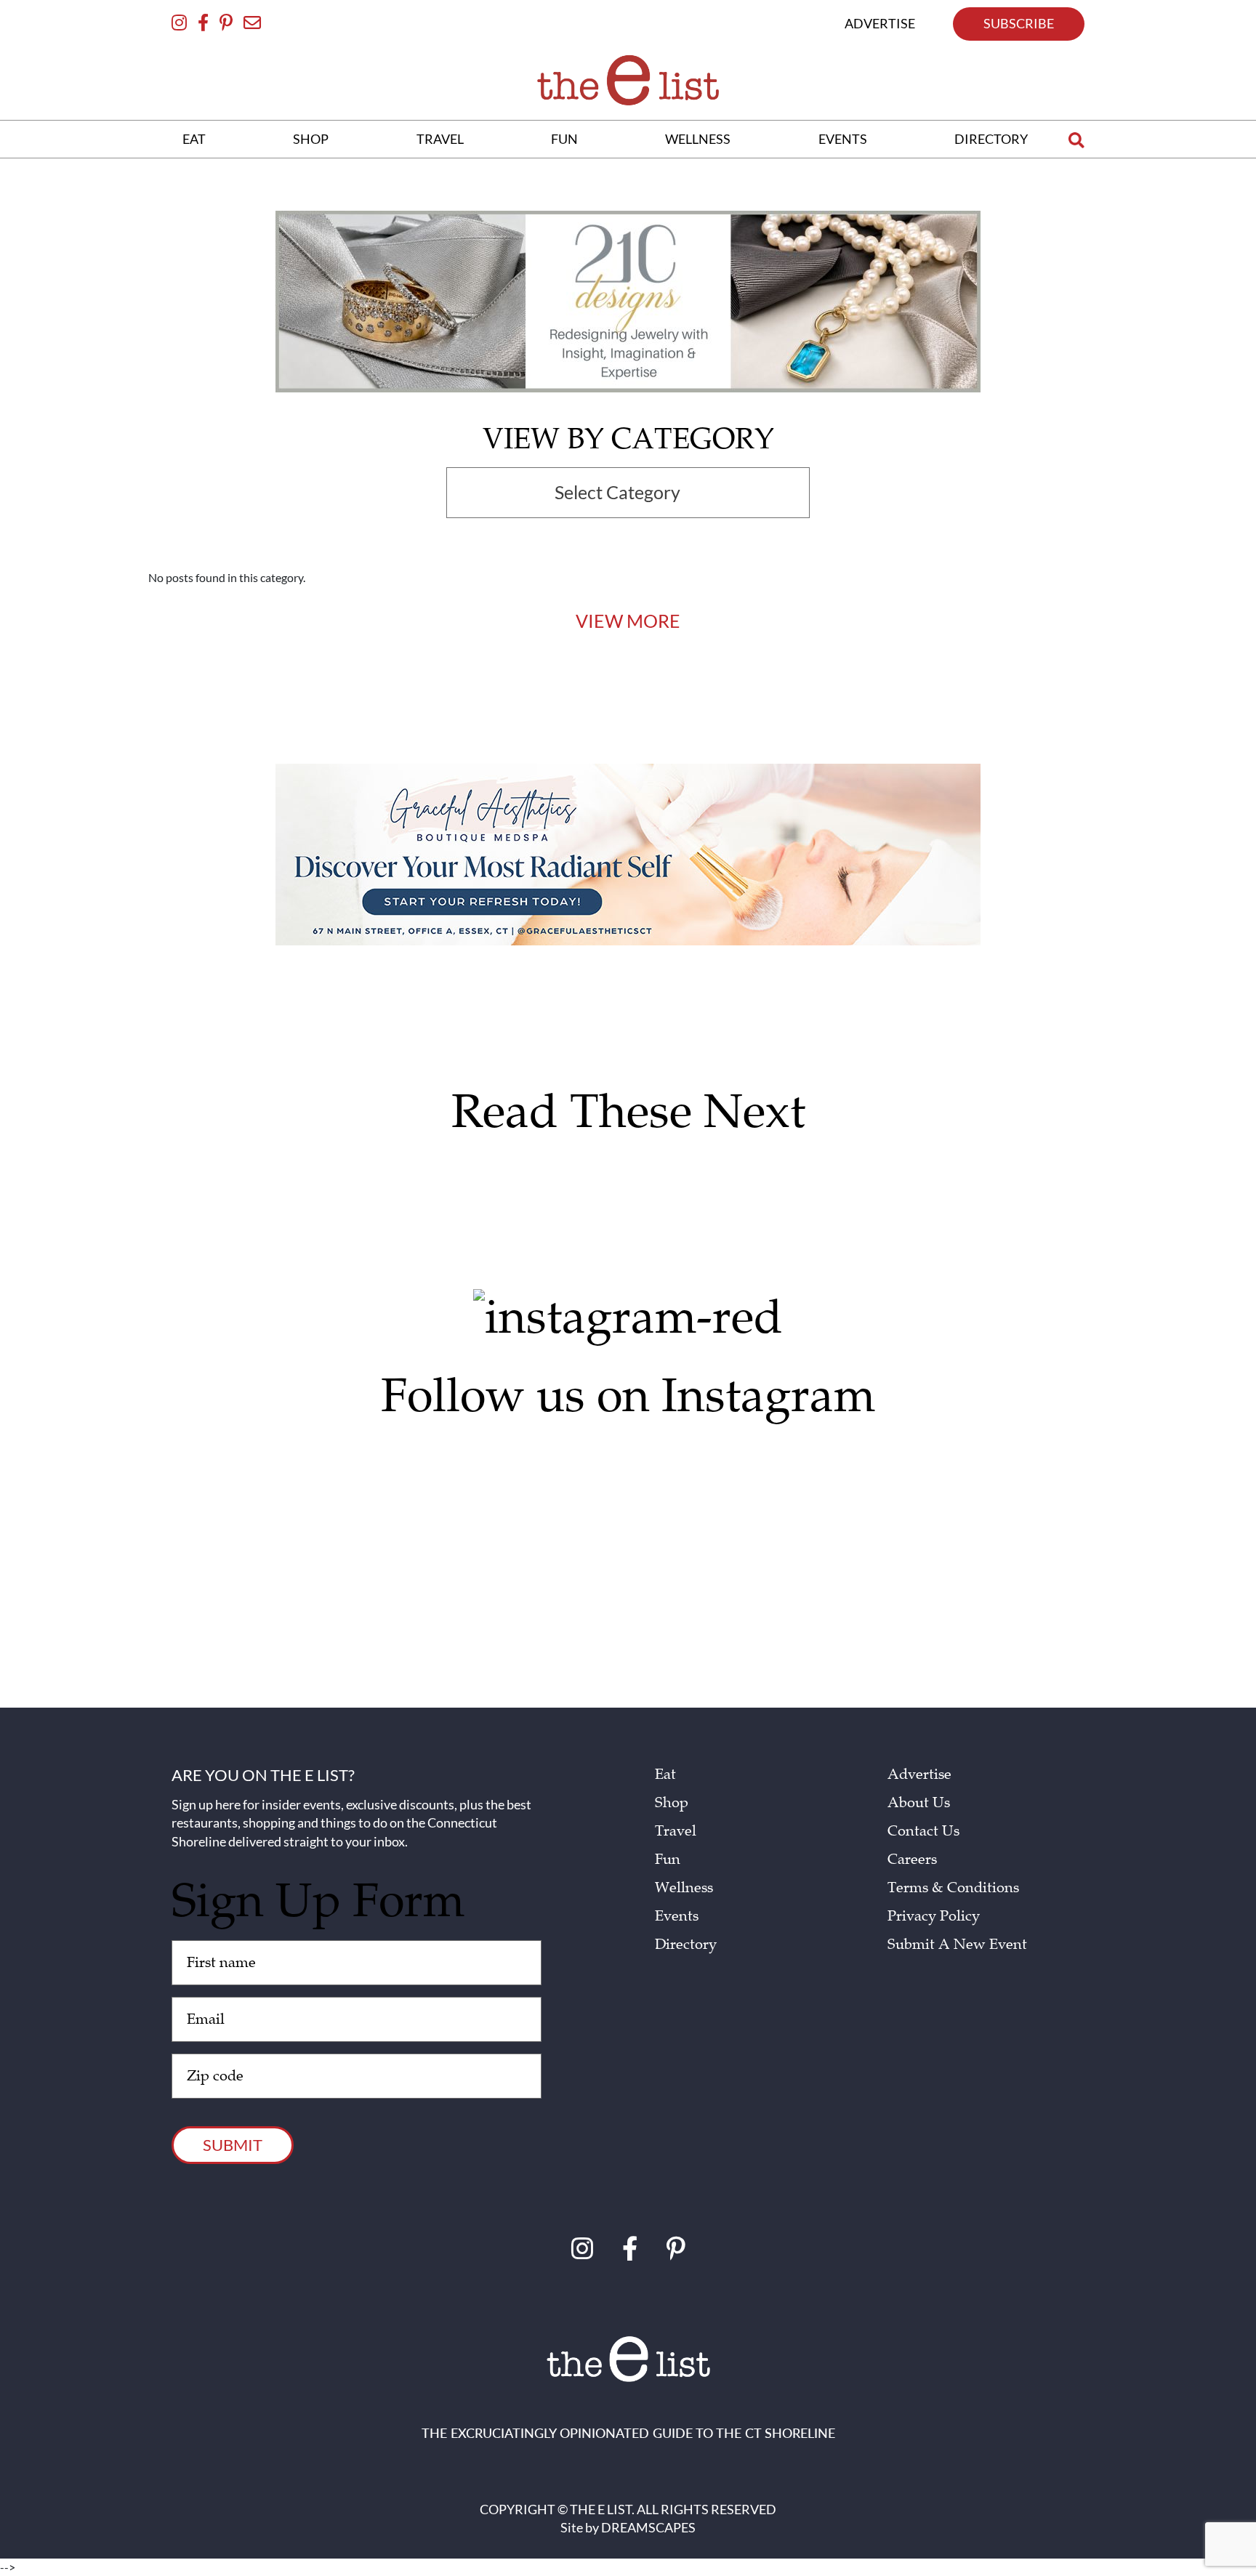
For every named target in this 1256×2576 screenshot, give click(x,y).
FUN (564, 139)
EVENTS (843, 139)
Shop (672, 1803)
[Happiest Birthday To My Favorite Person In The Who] (266, 1469)
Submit (233, 2145)
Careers (912, 1860)
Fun (668, 1860)
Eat (665, 1774)
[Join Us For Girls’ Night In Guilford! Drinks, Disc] (991, 1525)
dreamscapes (648, 2527)
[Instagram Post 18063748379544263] (508, 1462)
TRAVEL (440, 139)
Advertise (919, 1774)
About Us (919, 1803)
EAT (194, 139)
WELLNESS (698, 139)
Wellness (684, 1888)
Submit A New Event (957, 1945)
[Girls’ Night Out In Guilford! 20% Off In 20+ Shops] (749, 1483)
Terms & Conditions (953, 1888)
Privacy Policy (934, 1916)
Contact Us (923, 1831)
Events (677, 1916)
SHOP (311, 139)
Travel (676, 1831)
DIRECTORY (991, 139)
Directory (686, 1945)
